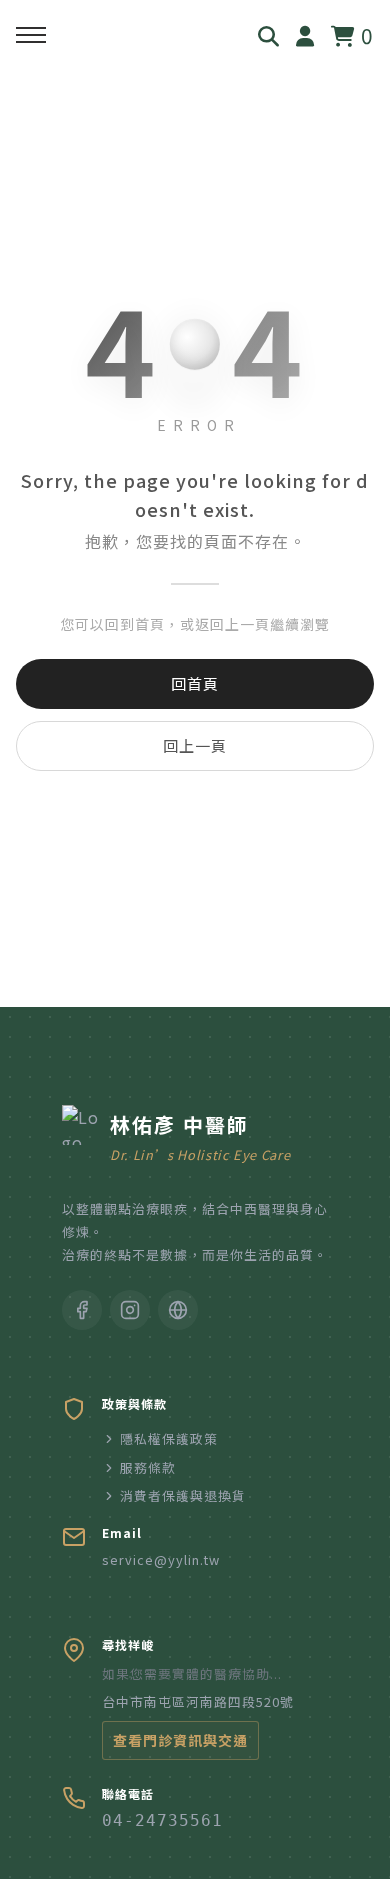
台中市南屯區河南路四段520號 (198, 1701)
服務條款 (148, 1467)
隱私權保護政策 (169, 1438)
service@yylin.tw (161, 1559)
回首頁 (195, 683)
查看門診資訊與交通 (180, 1740)
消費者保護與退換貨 (183, 1495)
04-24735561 (162, 1820)
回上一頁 (195, 745)
